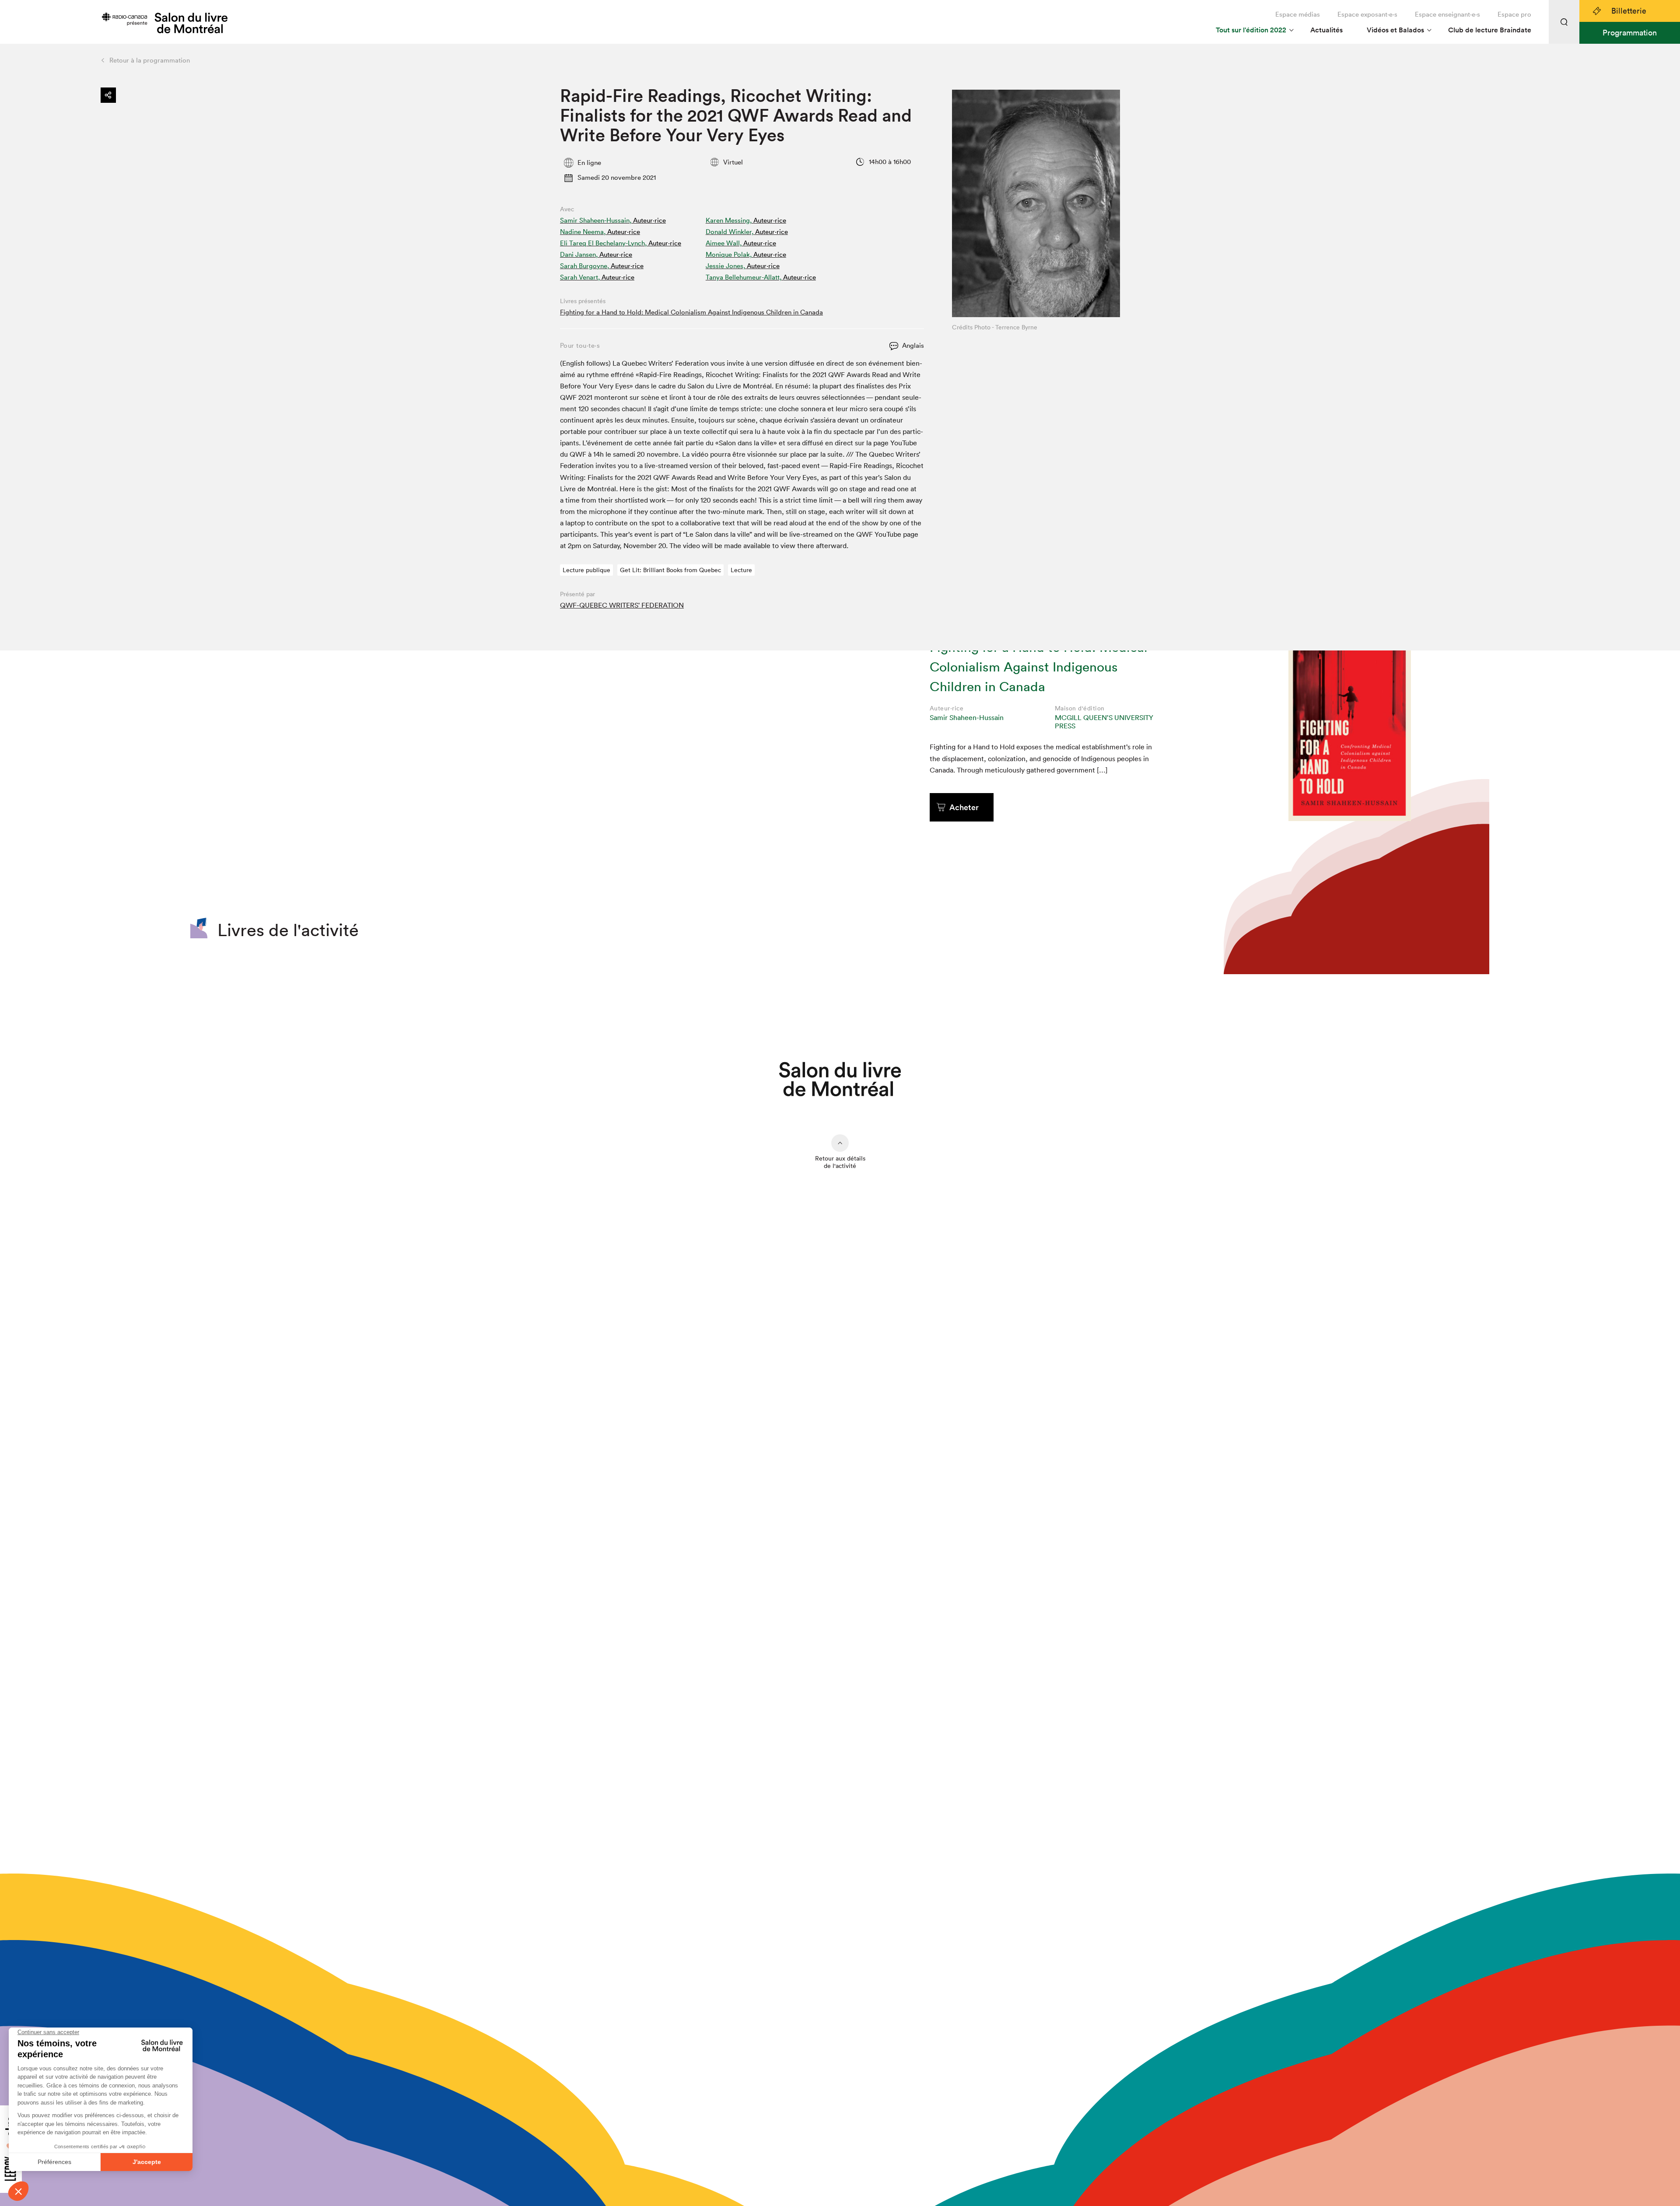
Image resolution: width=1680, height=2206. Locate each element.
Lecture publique (586, 570)
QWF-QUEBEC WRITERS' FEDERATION (622, 605)
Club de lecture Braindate (1490, 30)
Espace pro (1514, 14)
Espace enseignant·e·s (1447, 14)
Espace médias (1298, 14)
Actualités (1326, 30)
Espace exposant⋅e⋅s (1367, 14)
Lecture (741, 570)
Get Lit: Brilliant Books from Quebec (670, 570)
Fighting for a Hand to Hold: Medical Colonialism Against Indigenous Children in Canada (691, 312)
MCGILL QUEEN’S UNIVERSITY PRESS (1104, 722)
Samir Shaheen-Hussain (967, 717)
